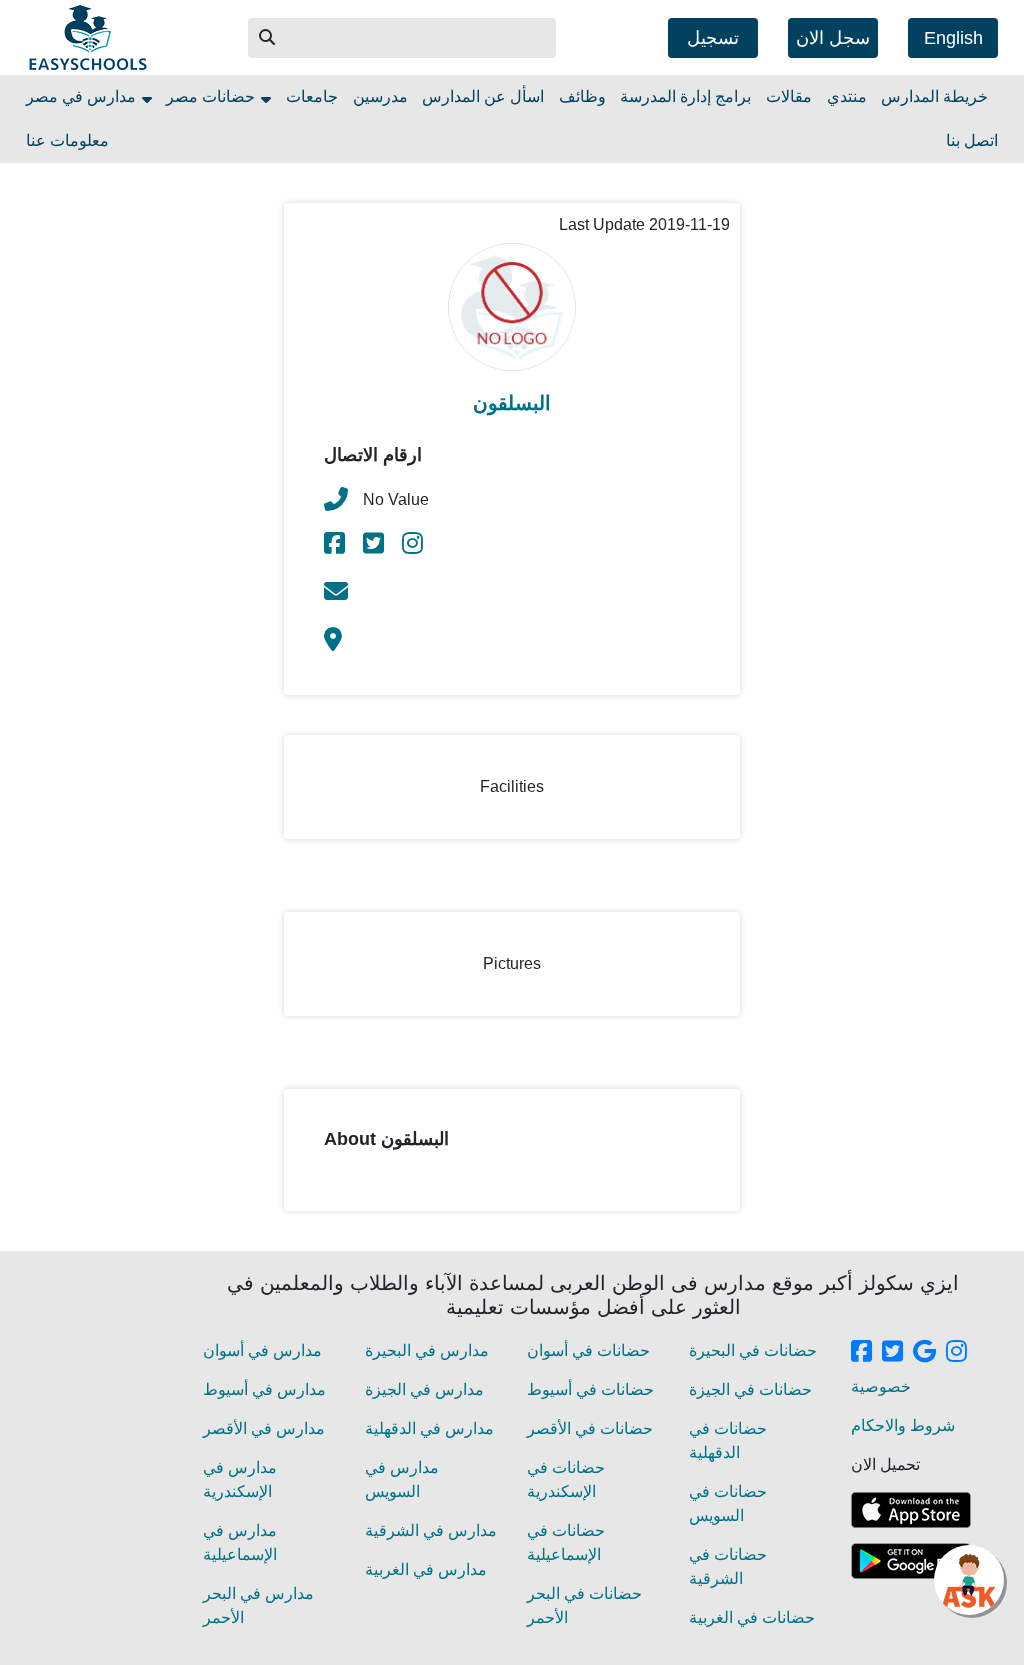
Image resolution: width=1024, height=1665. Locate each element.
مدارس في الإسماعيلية (240, 1542)
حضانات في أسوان (588, 1350)
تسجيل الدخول (713, 43)
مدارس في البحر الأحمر (258, 1605)
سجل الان (833, 38)
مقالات (789, 96)
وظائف (582, 96)
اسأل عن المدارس (483, 96)
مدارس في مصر (83, 96)
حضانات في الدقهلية (728, 1440)
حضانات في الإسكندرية (566, 1479)
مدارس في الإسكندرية (240, 1479)
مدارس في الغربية (426, 1569)
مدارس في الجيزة (424, 1389)
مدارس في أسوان (262, 1350)
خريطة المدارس (934, 96)
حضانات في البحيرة (753, 1350)
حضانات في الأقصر (590, 1428)
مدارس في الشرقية (431, 1530)
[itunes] (911, 1510)
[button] (268, 38)
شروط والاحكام (903, 1425)
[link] (336, 546)
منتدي (847, 96)
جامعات (312, 96)
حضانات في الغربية (752, 1617)
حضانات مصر (212, 96)
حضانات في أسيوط (590, 1389)
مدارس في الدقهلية (429, 1428)
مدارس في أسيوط (264, 1389)
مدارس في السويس (402, 1479)
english (953, 38)
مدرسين (380, 96)
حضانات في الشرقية (728, 1566)
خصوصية (881, 1386)
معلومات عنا (67, 140)
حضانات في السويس (728, 1503)
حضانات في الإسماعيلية (566, 1542)
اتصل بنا (972, 140)
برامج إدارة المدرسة (685, 96)
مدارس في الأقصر (264, 1428)
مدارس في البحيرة (427, 1350)
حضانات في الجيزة (750, 1389)
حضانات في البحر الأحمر (584, 1605)
